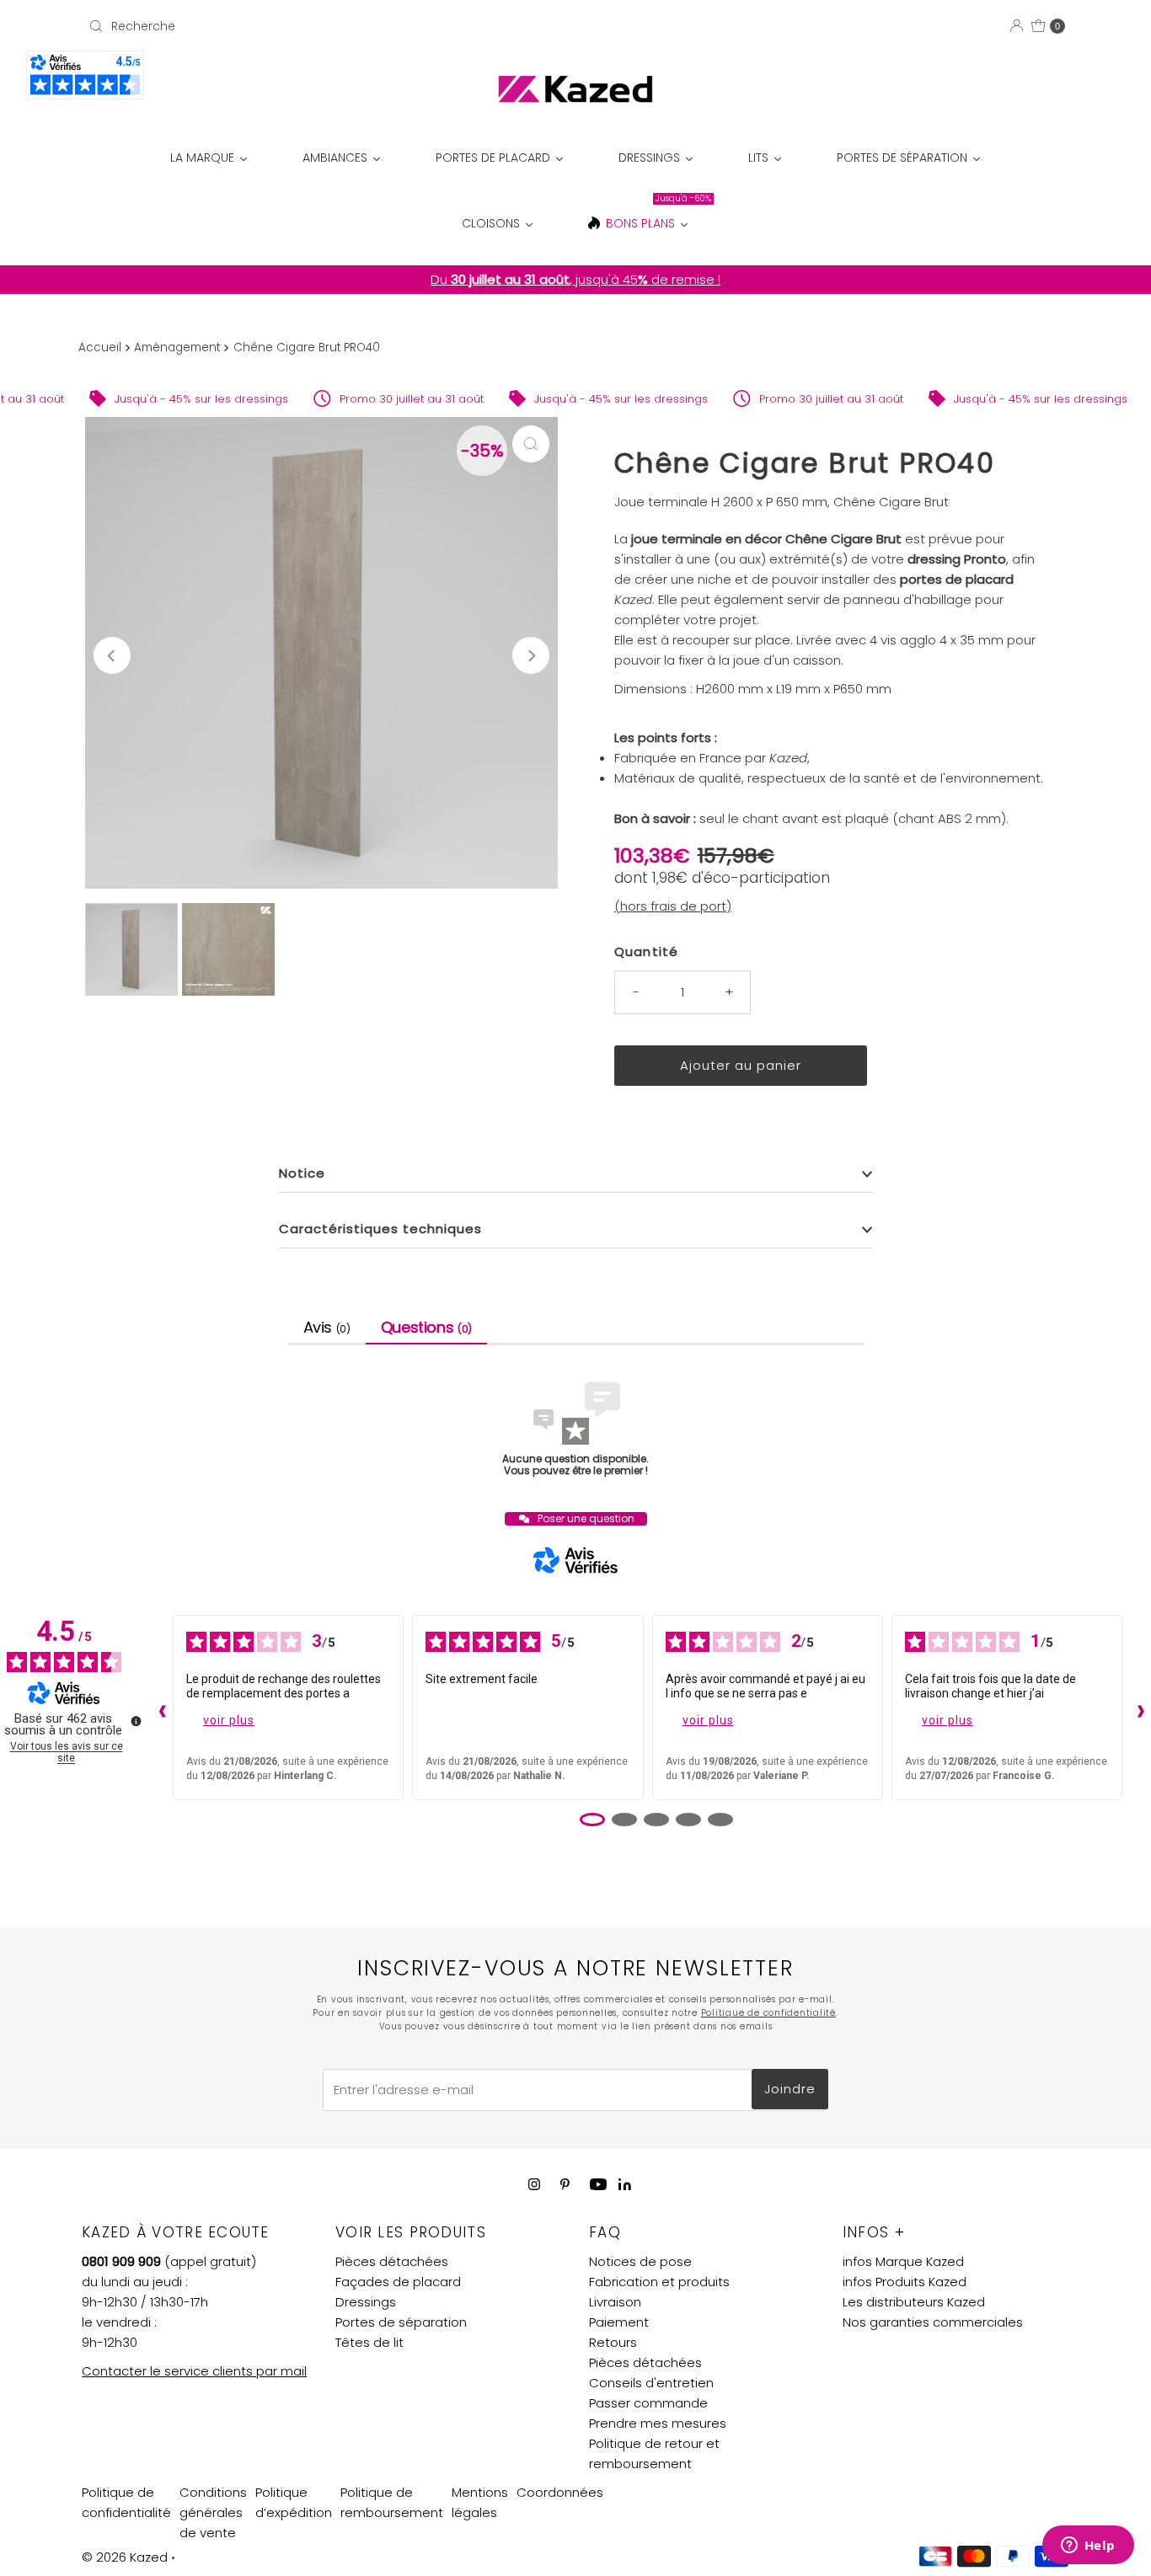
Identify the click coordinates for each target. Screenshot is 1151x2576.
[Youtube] (598, 2184)
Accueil (100, 347)
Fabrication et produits (659, 2282)
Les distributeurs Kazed (914, 2302)
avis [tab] (327, 1327)
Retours (613, 2342)
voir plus (229, 1720)
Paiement (619, 2322)
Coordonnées (560, 2492)
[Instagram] (534, 2184)
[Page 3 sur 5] (656, 1820)
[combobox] (242, 26)
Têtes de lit (369, 2342)
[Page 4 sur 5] (688, 1820)
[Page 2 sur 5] (624, 1820)
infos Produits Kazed (905, 2282)
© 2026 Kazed (125, 2557)
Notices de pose (640, 2261)
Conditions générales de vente (213, 2512)
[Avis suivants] (1137, 1708)
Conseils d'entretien (651, 2383)
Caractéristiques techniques (380, 1229)
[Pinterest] (565, 2184)
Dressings (366, 2302)
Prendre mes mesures (658, 2423)
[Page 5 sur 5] (720, 1820)
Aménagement (177, 347)
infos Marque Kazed (903, 2261)
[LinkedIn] (625, 2186)
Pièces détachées (392, 2261)
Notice (302, 1173)
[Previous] (112, 655)
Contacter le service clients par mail (194, 2371)
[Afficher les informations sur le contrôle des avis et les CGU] (136, 1721)
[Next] (531, 655)
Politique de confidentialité (768, 2013)
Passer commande (648, 2403)
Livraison (615, 2302)
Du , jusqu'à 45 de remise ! (575, 279)
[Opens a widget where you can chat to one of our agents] (1088, 2547)
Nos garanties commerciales (933, 2322)
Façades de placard (398, 2282)
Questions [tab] (426, 1327)
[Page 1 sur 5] (592, 1820)
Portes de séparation (401, 2322)
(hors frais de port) (673, 906)
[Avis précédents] (158, 1708)
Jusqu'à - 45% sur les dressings (118, 399)
